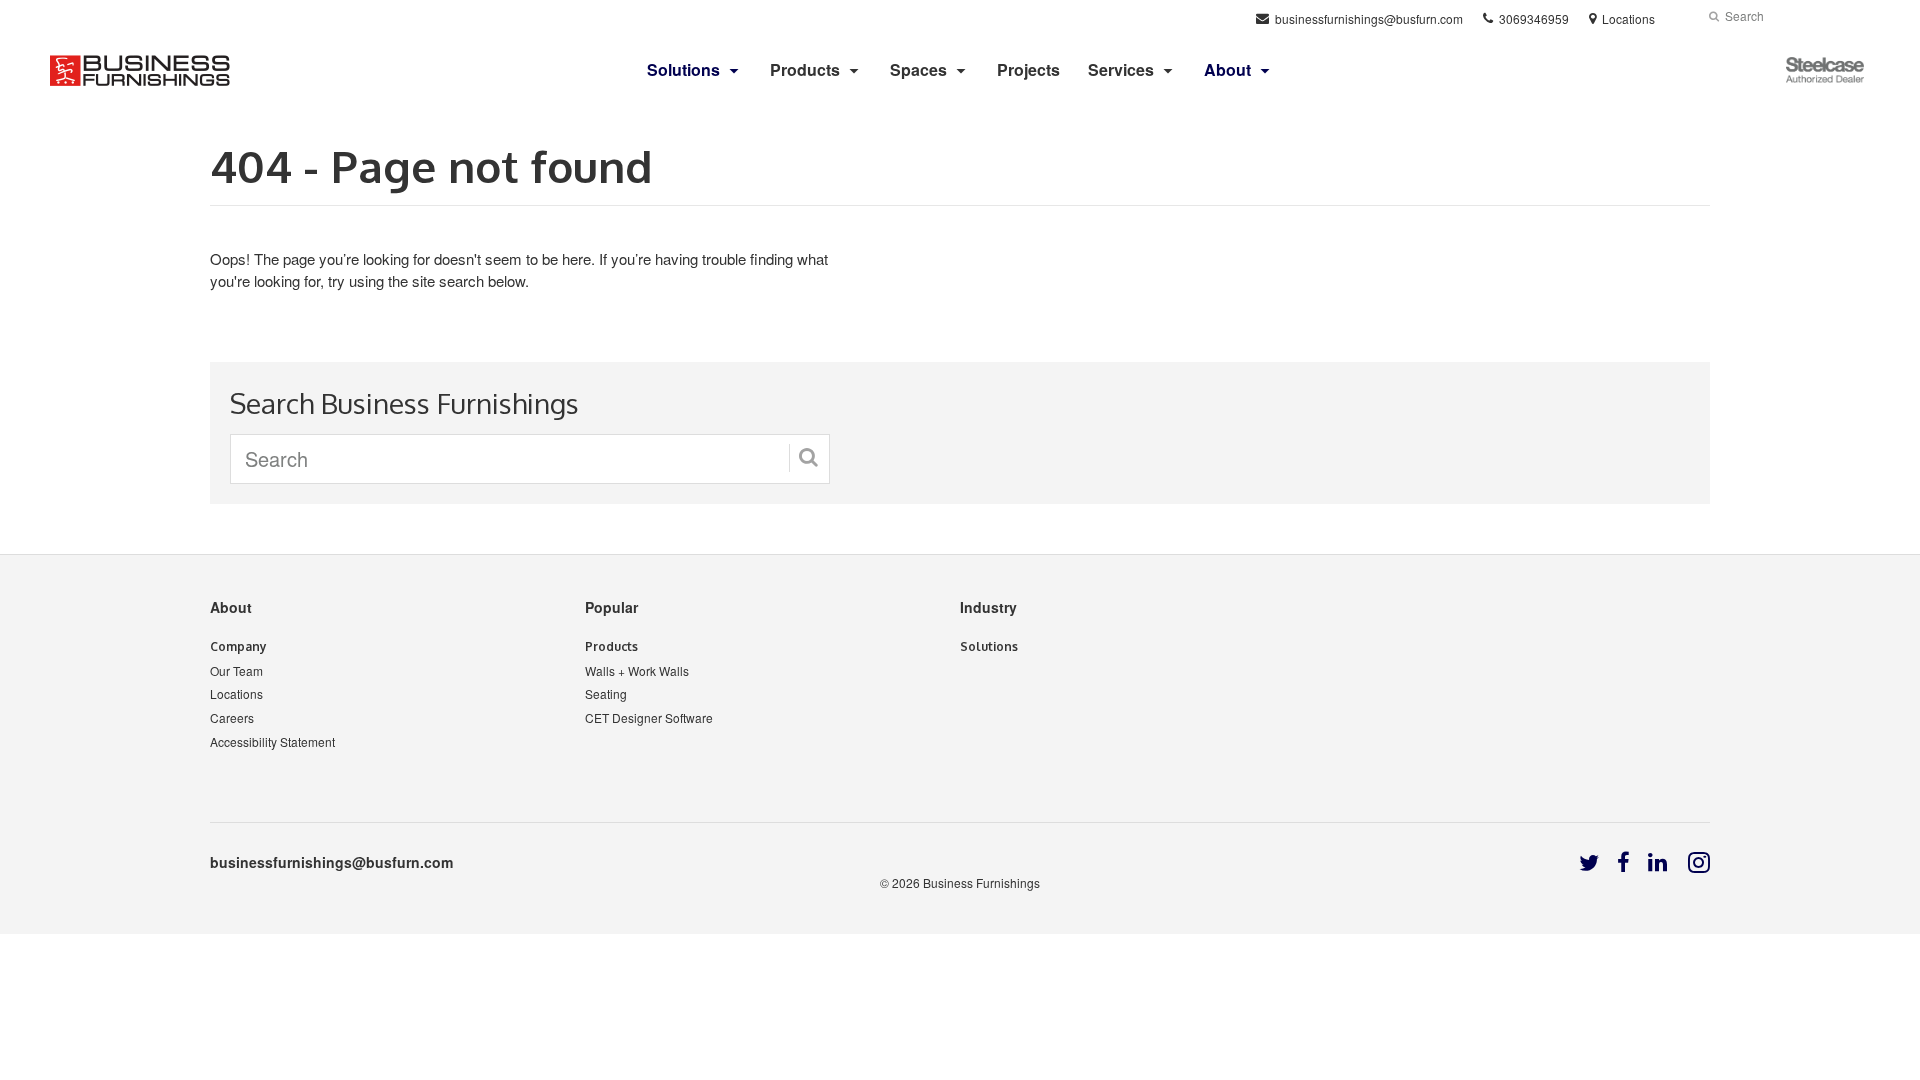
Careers (232, 717)
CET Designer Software (649, 717)
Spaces (918, 69)
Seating (606, 693)
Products (805, 69)
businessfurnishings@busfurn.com (331, 862)
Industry (988, 607)
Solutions (989, 646)
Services (1121, 69)
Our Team (236, 670)
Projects (1028, 69)
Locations (236, 693)
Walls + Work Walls (637, 670)
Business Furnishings (981, 882)
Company (238, 646)
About (231, 607)
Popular (611, 607)
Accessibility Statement (272, 741)
